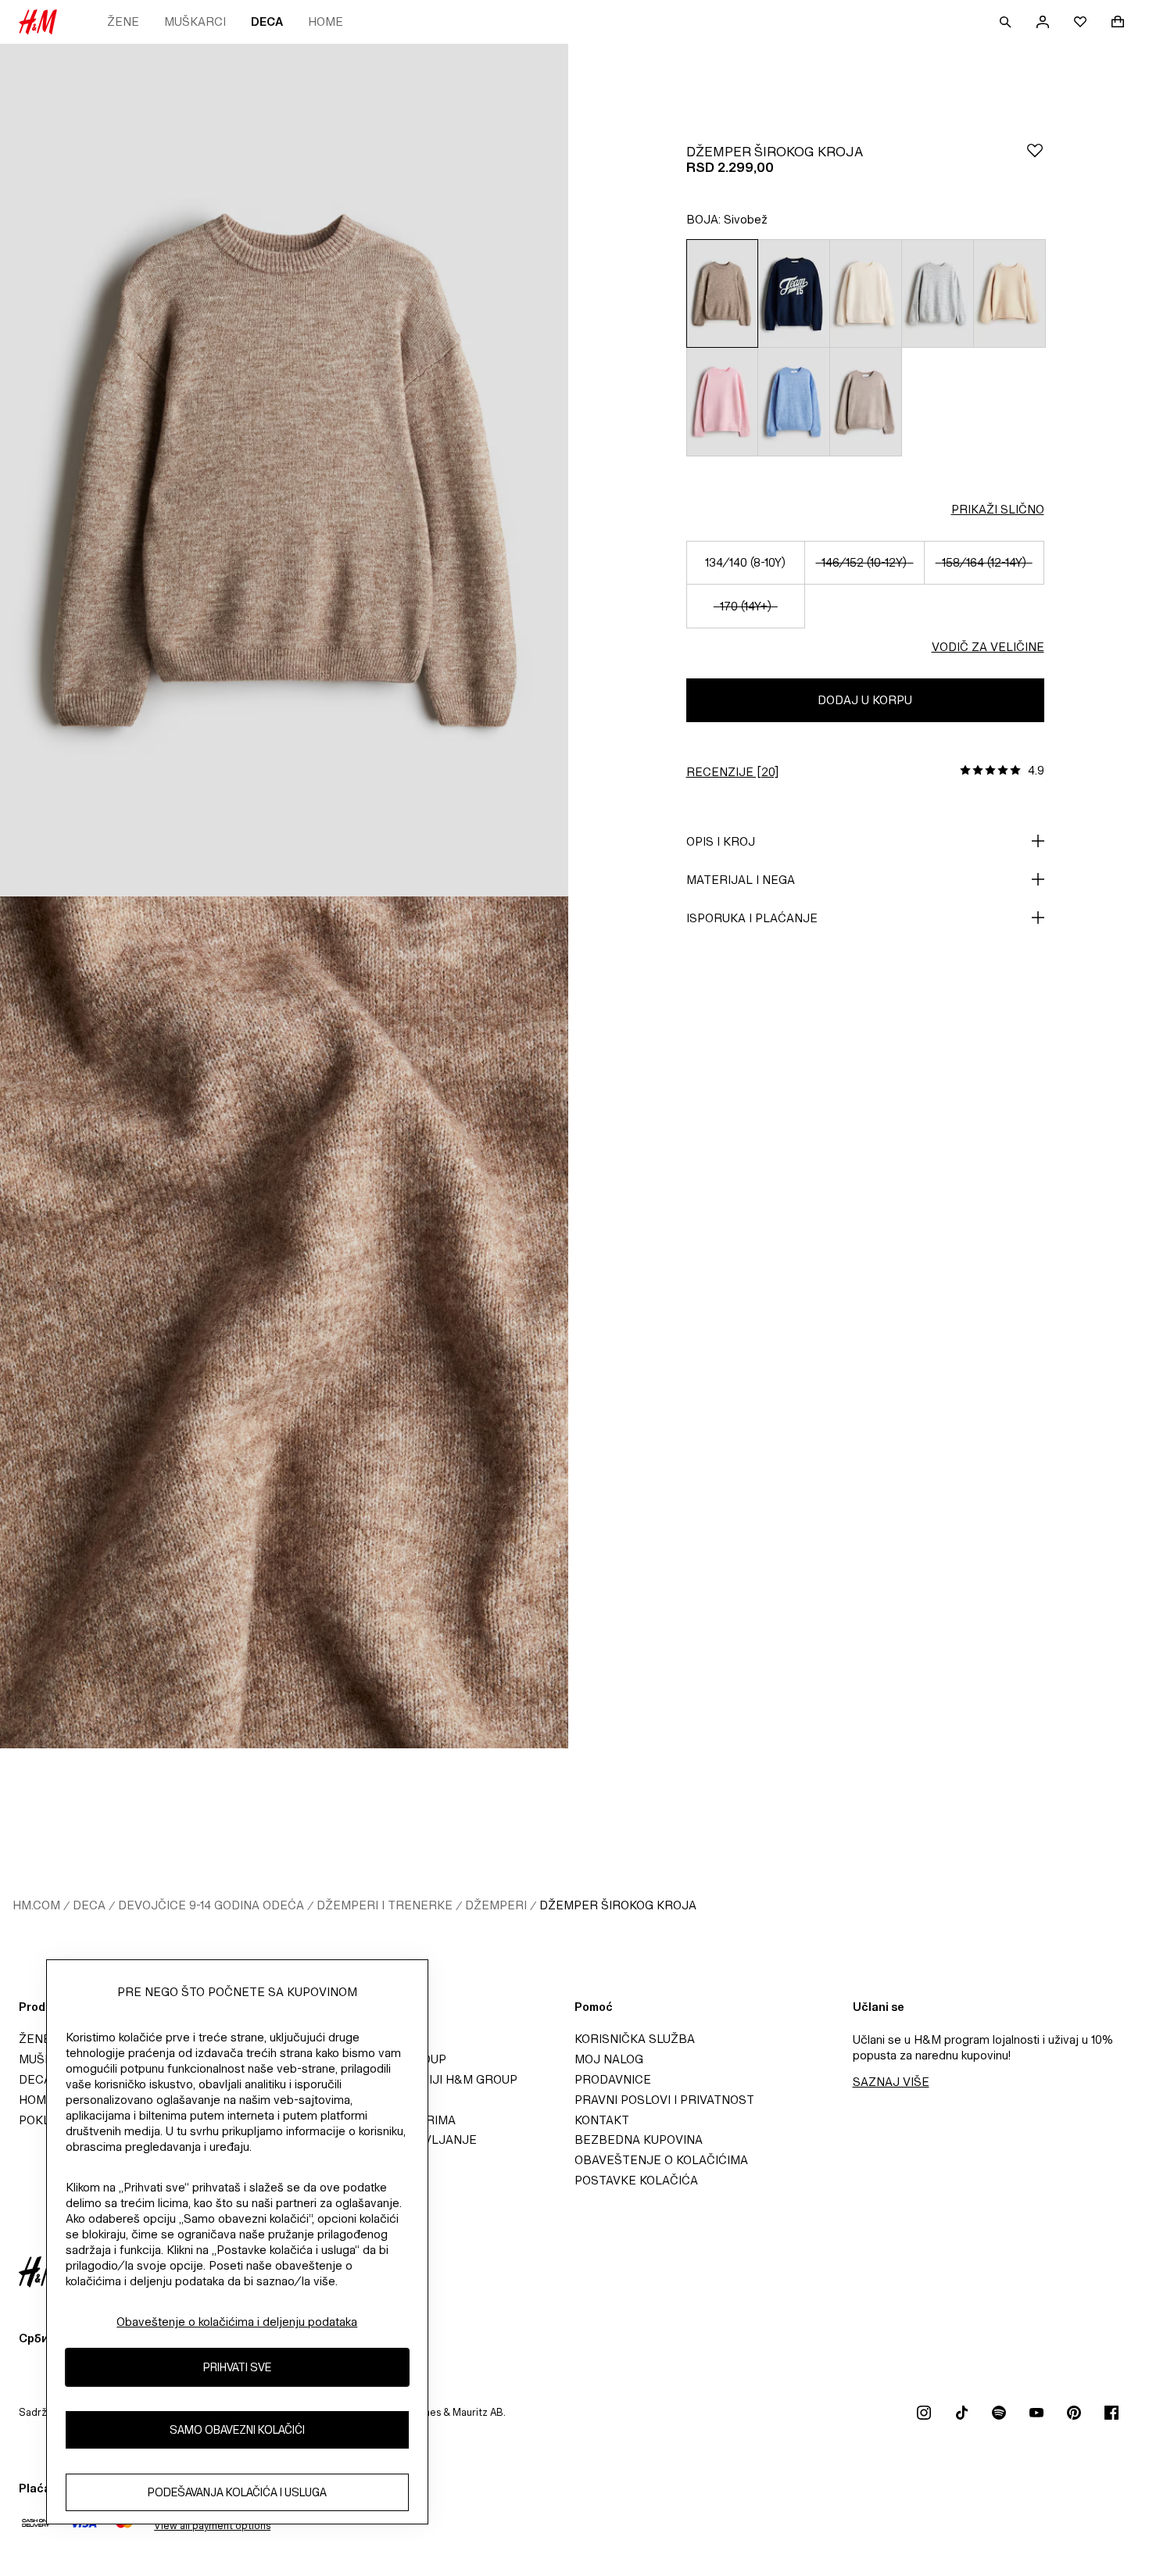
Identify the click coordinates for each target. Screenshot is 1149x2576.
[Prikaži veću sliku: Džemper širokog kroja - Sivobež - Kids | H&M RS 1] (284, 470)
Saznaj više (891, 2082)
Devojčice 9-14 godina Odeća (211, 1905)
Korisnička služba (635, 2039)
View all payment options (212, 2526)
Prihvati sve (237, 2368)
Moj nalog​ (609, 2059)
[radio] (722, 293)
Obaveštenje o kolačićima (661, 2160)
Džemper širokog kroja (618, 1905)
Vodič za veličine (988, 647)
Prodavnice (613, 2079)
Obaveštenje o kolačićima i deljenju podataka (237, 2322)
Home (326, 21)
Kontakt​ (602, 2120)
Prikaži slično (998, 509)
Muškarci (195, 21)
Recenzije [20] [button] (732, 772)
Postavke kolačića (636, 2180)
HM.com (36, 1905)
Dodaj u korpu (865, 700)
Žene (123, 21)
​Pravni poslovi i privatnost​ (664, 2100)
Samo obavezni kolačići (237, 2430)
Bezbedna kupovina (639, 2140)
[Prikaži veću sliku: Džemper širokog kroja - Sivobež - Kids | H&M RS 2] (284, 1323)
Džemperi (496, 1905)
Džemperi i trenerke (385, 1905)
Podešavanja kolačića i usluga (237, 2493)
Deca (267, 21)
